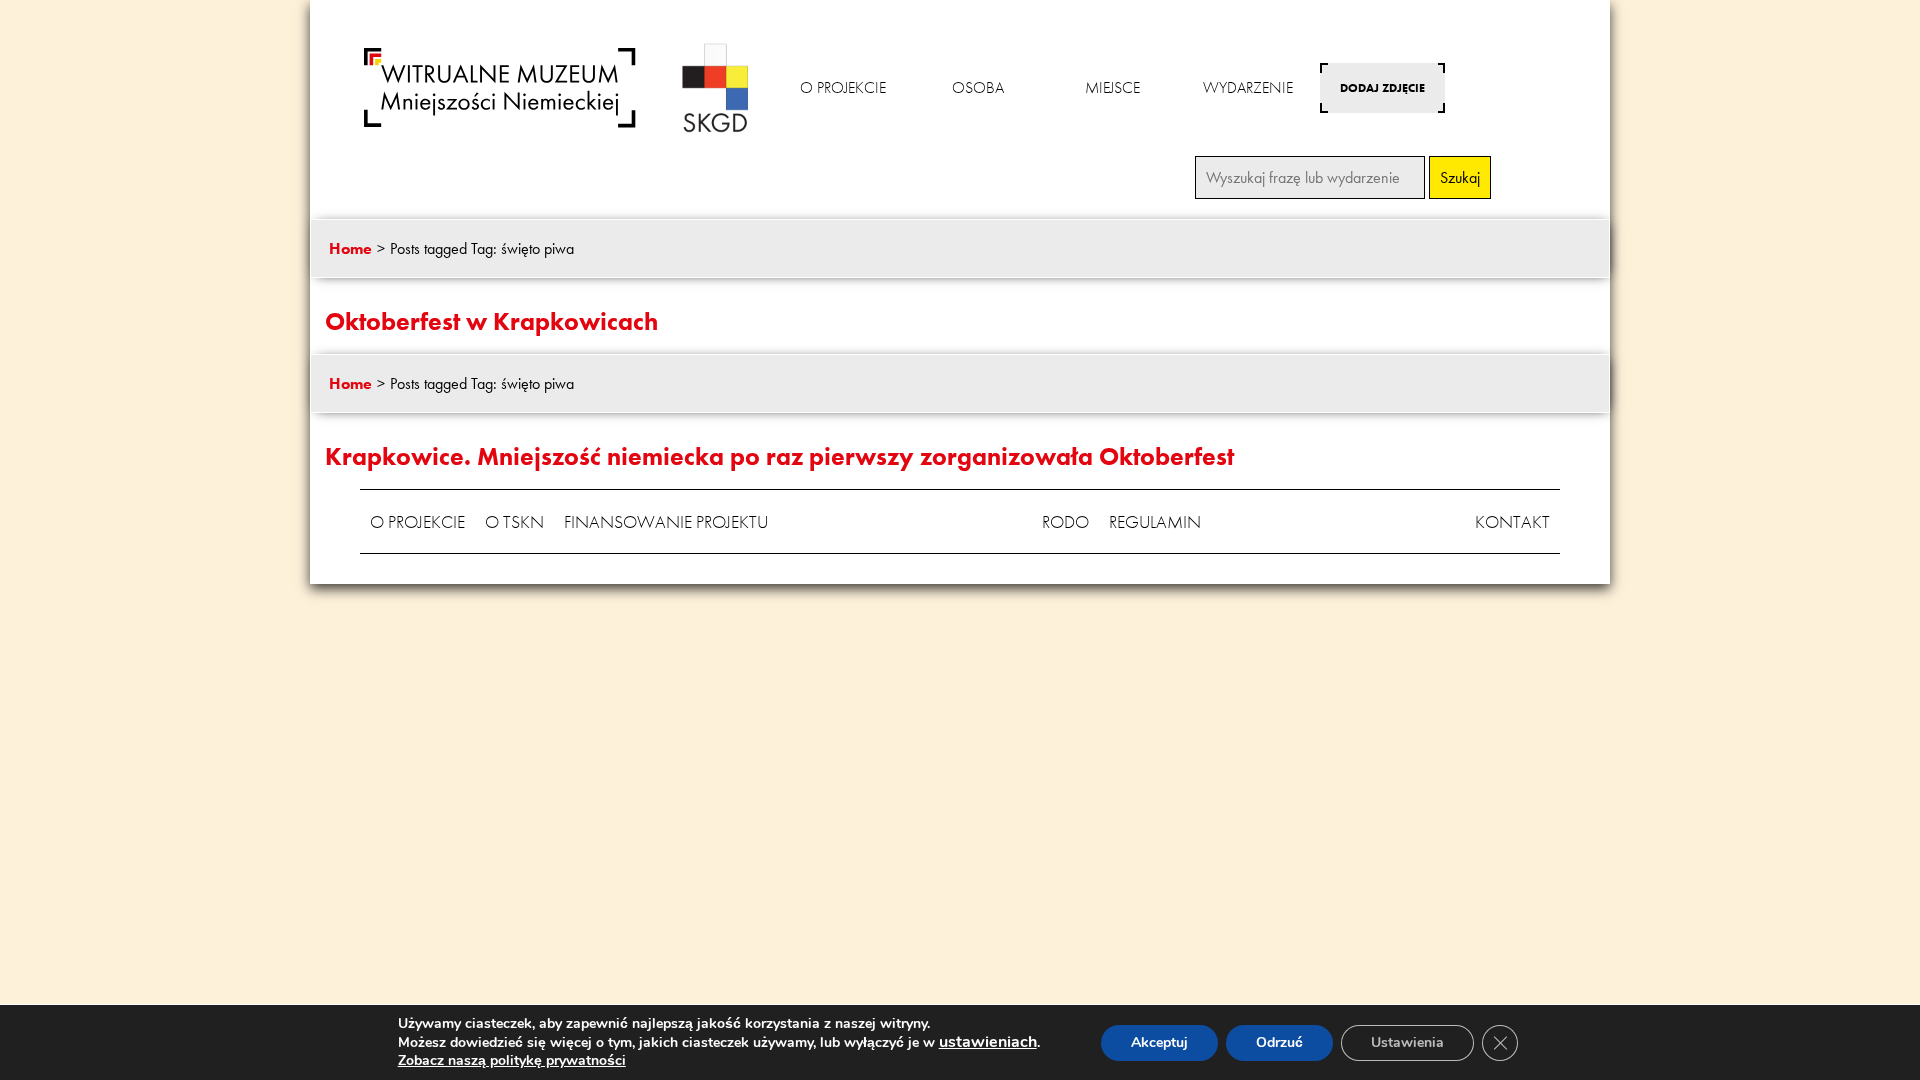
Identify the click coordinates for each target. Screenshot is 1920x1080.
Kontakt (1512, 521)
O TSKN (514, 521)
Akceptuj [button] (1159, 1042)
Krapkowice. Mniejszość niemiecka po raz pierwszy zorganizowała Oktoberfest (779, 456)
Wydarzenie (1248, 87)
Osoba (978, 87)
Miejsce (1112, 87)
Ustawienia (1407, 1042)
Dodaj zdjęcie (1382, 88)
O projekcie (843, 87)
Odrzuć (1279, 1042)
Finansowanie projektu (666, 521)
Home (350, 248)
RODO (1065, 521)
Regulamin (1155, 521)
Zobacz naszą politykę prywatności (512, 1060)
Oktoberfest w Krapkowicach (491, 321)
